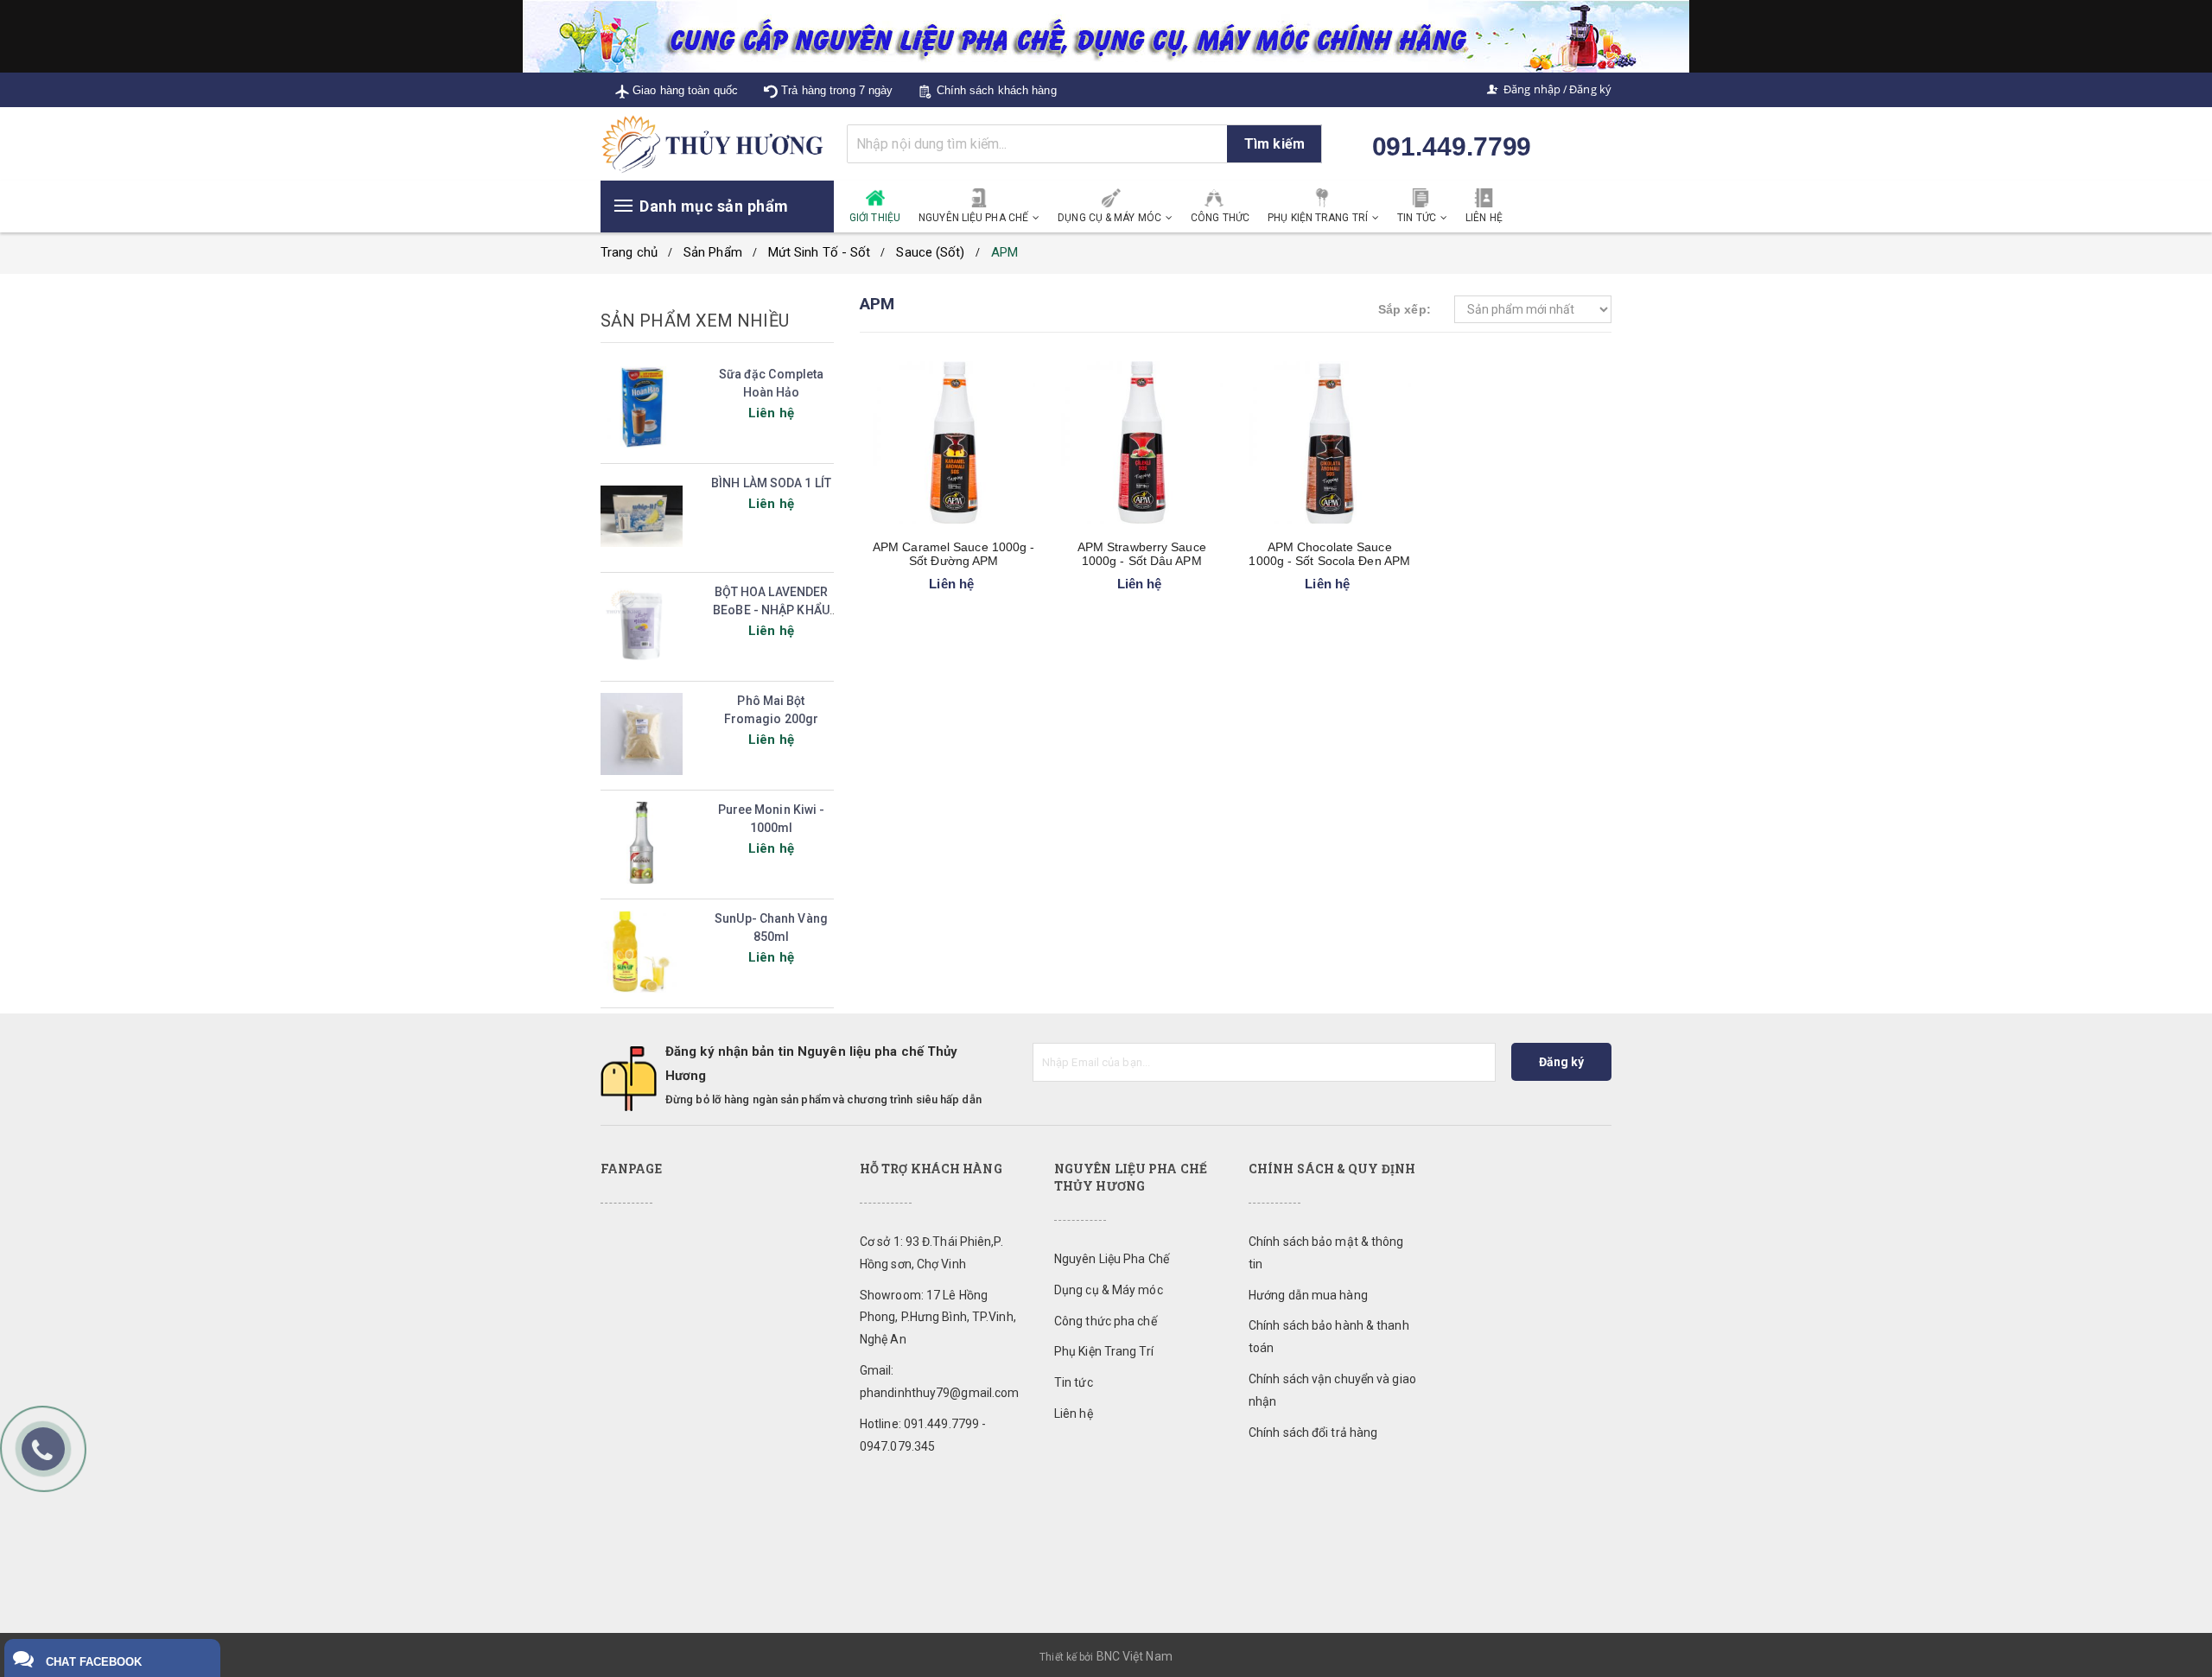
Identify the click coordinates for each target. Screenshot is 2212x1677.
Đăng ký (1590, 89)
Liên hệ (1074, 1413)
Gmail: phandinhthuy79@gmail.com (939, 1382)
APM (1004, 252)
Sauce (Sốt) (930, 252)
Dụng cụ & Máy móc (1109, 1290)
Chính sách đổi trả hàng (1313, 1432)
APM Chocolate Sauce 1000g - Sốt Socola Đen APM (1329, 554)
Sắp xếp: (1405, 309)
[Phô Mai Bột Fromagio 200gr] (642, 734)
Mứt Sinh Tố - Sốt (820, 252)
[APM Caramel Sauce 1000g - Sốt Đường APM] (954, 443)
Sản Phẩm (713, 252)
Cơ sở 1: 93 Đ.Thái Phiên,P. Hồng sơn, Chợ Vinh (931, 1253)
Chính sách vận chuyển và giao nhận (1332, 1390)
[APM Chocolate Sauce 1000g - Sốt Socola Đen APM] (1330, 443)
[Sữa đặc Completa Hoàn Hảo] (642, 408)
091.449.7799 (1452, 146)
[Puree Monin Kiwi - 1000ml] (642, 843)
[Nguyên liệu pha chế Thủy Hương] (717, 143)
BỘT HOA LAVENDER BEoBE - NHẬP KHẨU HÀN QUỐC (771, 610)
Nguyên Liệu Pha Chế (1112, 1259)
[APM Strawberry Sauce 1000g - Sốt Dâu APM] (1142, 443)
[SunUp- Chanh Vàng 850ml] (642, 952)
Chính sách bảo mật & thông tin (1326, 1253)
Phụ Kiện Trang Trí (1104, 1351)
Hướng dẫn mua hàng (1308, 1295)
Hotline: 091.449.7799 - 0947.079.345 (923, 1435)
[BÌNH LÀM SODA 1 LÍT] (642, 517)
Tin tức (1074, 1382)
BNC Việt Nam (1135, 1656)
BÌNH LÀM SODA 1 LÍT (771, 483)
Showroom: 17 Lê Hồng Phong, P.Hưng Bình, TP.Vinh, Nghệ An (938, 1318)
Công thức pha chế (1106, 1321)
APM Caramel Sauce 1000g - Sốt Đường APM (954, 554)
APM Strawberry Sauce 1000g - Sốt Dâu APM (1142, 554)
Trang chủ (629, 252)
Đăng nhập (1532, 89)
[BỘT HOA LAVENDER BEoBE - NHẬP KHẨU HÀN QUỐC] (642, 626)
